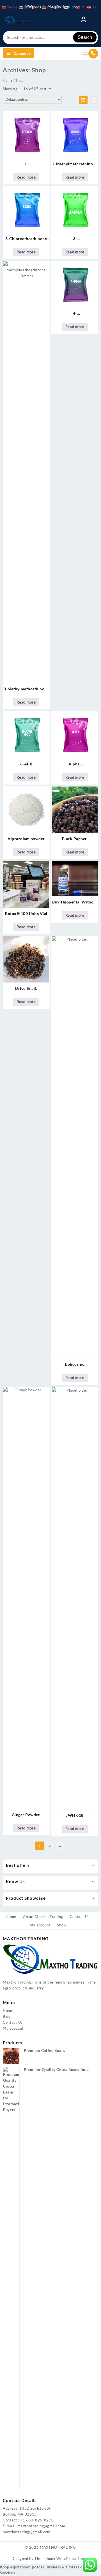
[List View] (94, 100)
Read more (26, 177)
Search (85, 37)
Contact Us (13, 2022)
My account (13, 2028)
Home (8, 80)
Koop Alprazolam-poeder (22, 2567)
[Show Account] (84, 21)
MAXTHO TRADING (58, 2547)
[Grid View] (83, 100)
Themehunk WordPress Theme (62, 2559)
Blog (7, 2016)
